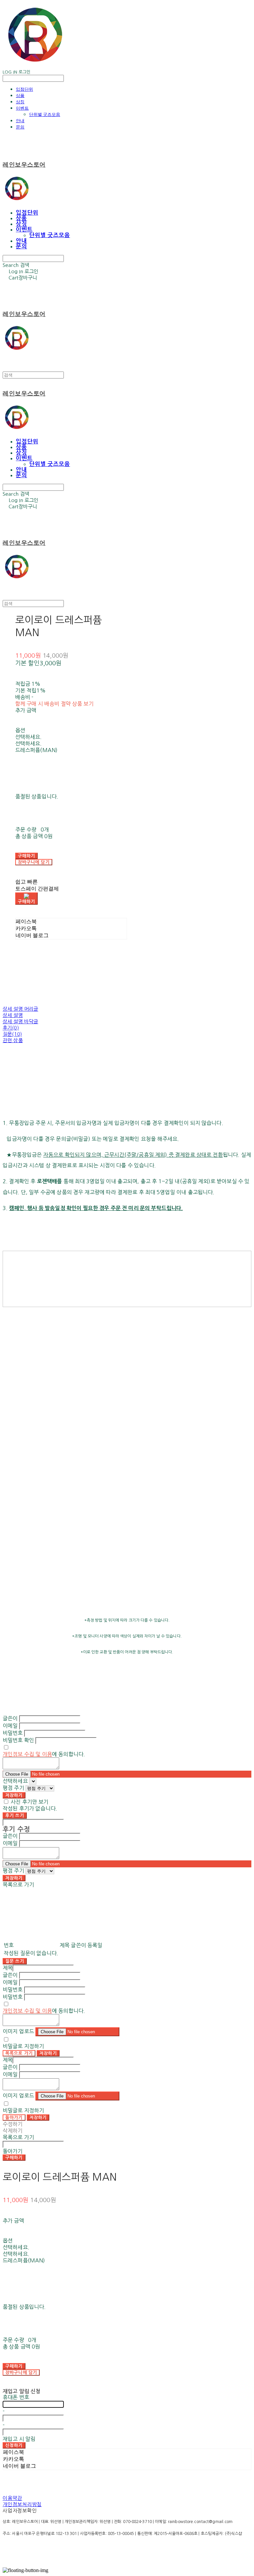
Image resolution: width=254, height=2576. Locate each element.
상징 (20, 102)
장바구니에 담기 (21, 2373)
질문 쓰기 (15, 1961)
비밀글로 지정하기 (23, 2046)
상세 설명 (13, 1015)
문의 (20, 127)
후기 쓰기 (15, 1816)
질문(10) (12, 1034)
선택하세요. (29, 737)
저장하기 (14, 1795)
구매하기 (14, 2158)
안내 (20, 121)
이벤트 (22, 108)
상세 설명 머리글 (20, 1009)
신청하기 (14, 2445)
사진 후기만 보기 (29, 1802)
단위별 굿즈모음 (45, 114)
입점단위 (24, 89)
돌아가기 (14, 2118)
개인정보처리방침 (22, 2504)
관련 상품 (13, 1040)
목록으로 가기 (19, 2053)
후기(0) (11, 1028)
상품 (20, 95)
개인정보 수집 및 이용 (27, 1754)
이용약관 (12, 2498)
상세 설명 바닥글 (20, 1021)
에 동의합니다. (44, 1754)
